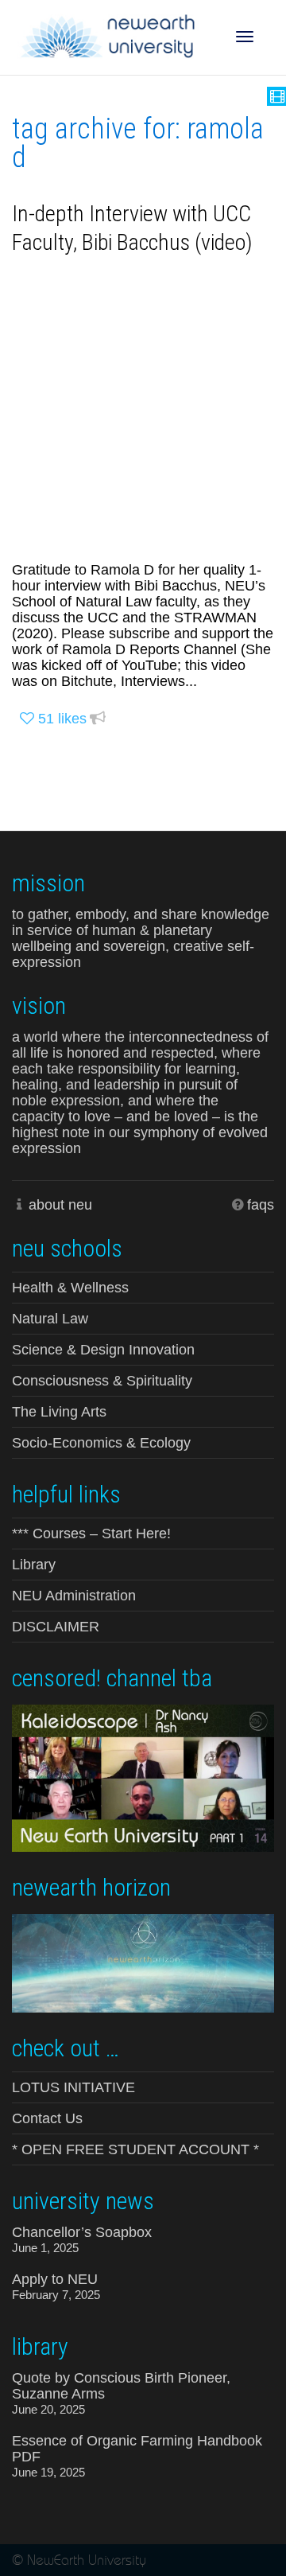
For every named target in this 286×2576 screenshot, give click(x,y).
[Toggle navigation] (245, 37)
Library (34, 1565)
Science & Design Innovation (103, 1350)
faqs (261, 1205)
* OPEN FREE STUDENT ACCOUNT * (135, 2149)
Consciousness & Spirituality (102, 1381)
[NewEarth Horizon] (143, 1962)
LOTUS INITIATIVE (73, 2087)
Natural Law (50, 1319)
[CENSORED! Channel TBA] (143, 1777)
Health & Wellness (70, 1288)
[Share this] (98, 719)
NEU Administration (74, 1596)
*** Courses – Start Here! (91, 1534)
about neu (60, 1205)
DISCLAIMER (56, 1627)
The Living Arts (59, 1412)
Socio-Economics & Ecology (101, 1443)
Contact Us (47, 2118)
